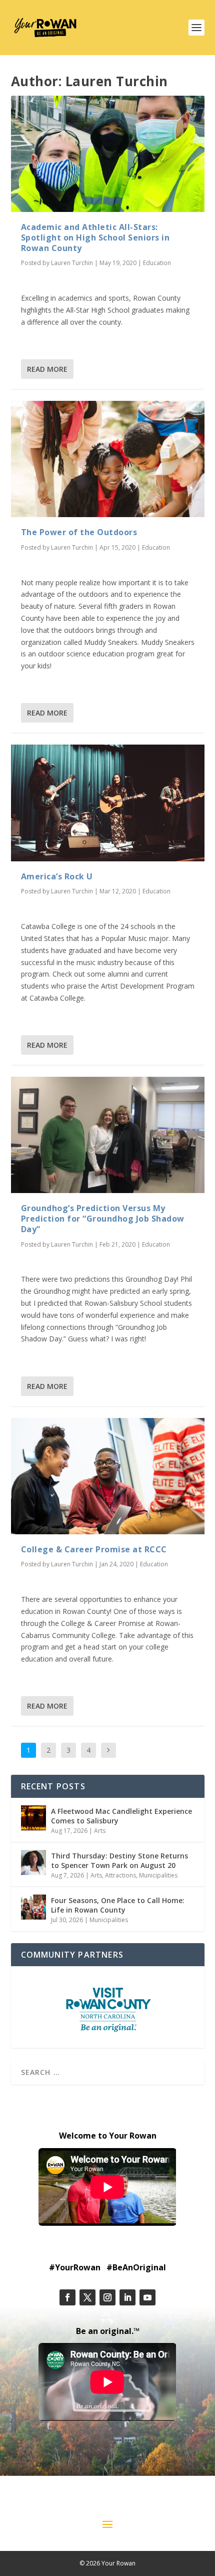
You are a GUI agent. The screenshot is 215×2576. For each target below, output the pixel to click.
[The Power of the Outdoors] (108, 459)
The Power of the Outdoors (79, 532)
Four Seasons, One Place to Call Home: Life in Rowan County (118, 1905)
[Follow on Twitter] (87, 2297)
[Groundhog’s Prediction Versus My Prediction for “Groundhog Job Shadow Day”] (108, 1135)
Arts (100, 1831)
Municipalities (158, 1875)
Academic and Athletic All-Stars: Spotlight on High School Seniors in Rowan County (95, 238)
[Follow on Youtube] (147, 2297)
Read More (47, 369)
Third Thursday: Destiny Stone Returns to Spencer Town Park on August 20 (119, 1860)
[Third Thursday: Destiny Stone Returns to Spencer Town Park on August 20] (33, 1862)
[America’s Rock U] (108, 803)
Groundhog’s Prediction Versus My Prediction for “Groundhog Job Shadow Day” (103, 1219)
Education (157, 263)
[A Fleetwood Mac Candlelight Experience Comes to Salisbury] (33, 1818)
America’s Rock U (57, 876)
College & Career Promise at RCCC (94, 1549)
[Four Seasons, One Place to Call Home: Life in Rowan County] (33, 1907)
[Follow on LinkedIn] (127, 2297)
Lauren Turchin (72, 263)
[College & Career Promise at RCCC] (108, 1476)
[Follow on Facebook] (67, 2297)
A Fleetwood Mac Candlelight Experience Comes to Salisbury (121, 1816)
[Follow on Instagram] (107, 2297)
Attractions (120, 1875)
